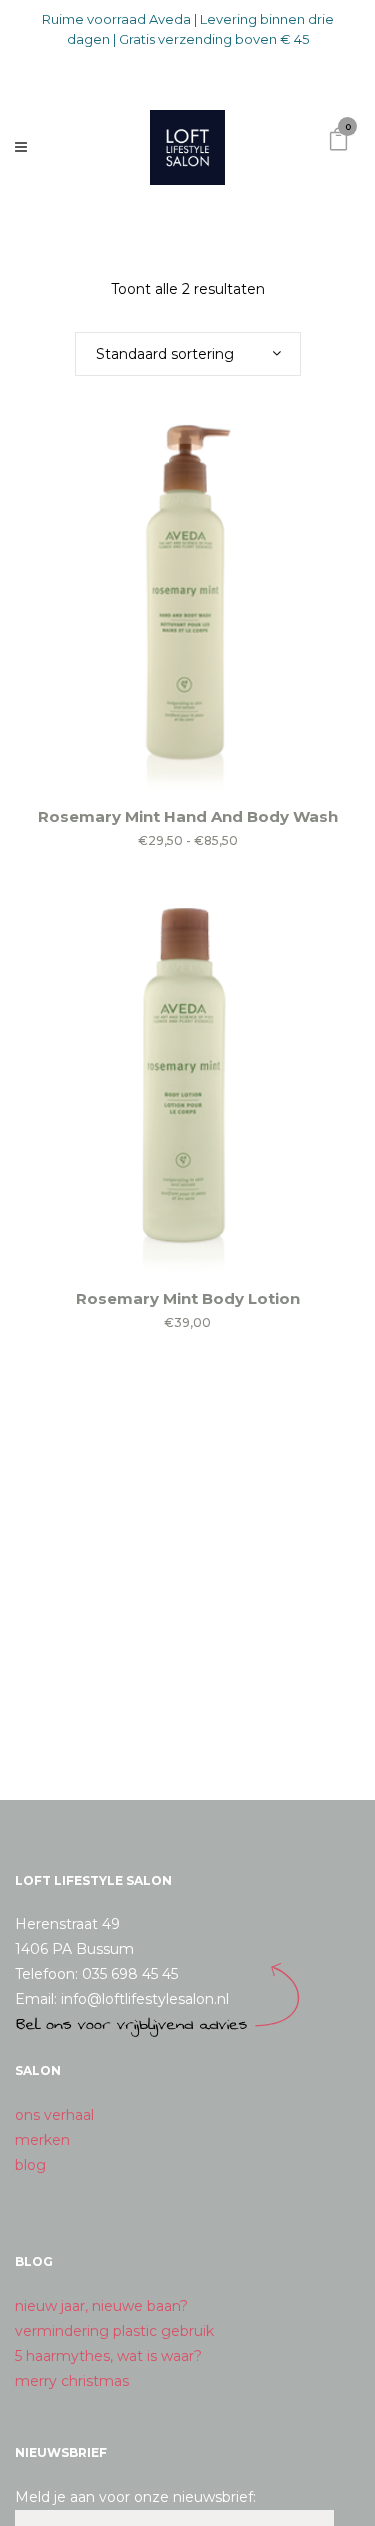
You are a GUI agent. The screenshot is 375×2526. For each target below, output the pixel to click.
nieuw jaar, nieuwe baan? (101, 2306)
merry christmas (72, 2381)
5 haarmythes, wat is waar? (108, 2356)
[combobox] (188, 354)
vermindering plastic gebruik (114, 2331)
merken (42, 2140)
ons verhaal (54, 2115)
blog (30, 2165)
